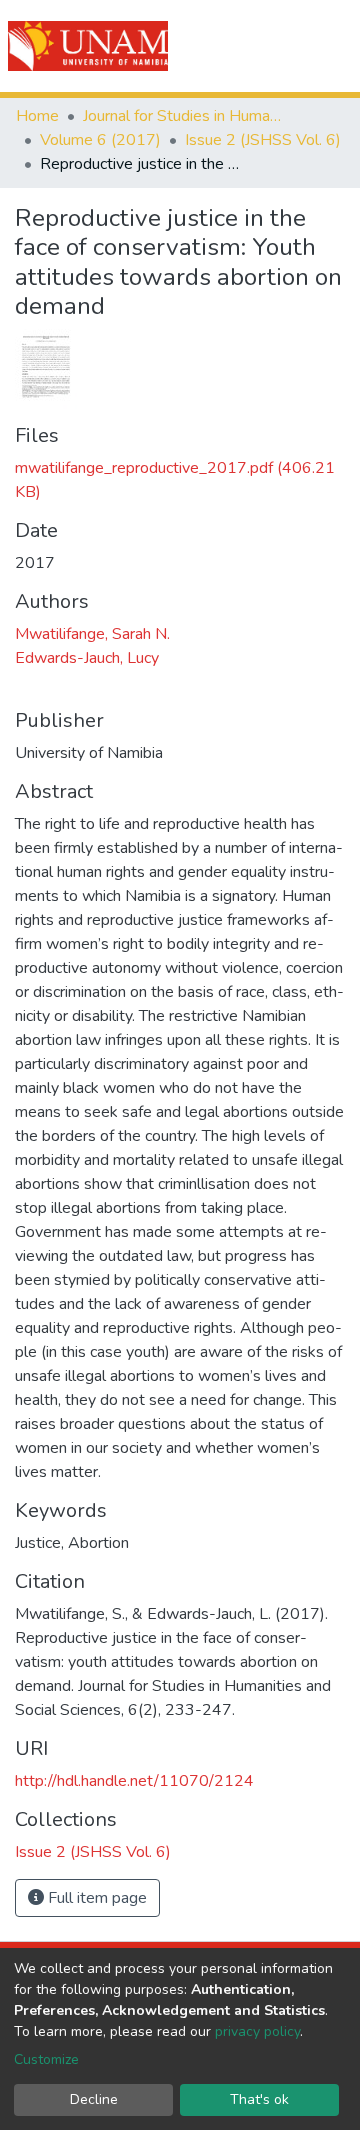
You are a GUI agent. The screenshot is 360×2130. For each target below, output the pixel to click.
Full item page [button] (95, 1898)
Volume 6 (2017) (100, 140)
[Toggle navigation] (332, 46)
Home (37, 116)
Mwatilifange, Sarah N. (92, 634)
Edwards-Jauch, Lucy (87, 658)
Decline (94, 2099)
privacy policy (257, 2031)
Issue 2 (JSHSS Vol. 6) (263, 140)
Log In (272, 46)
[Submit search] (231, 46)
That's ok (259, 2099)
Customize (46, 2059)
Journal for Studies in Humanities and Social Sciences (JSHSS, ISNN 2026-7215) (183, 116)
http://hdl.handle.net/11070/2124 (134, 1781)
